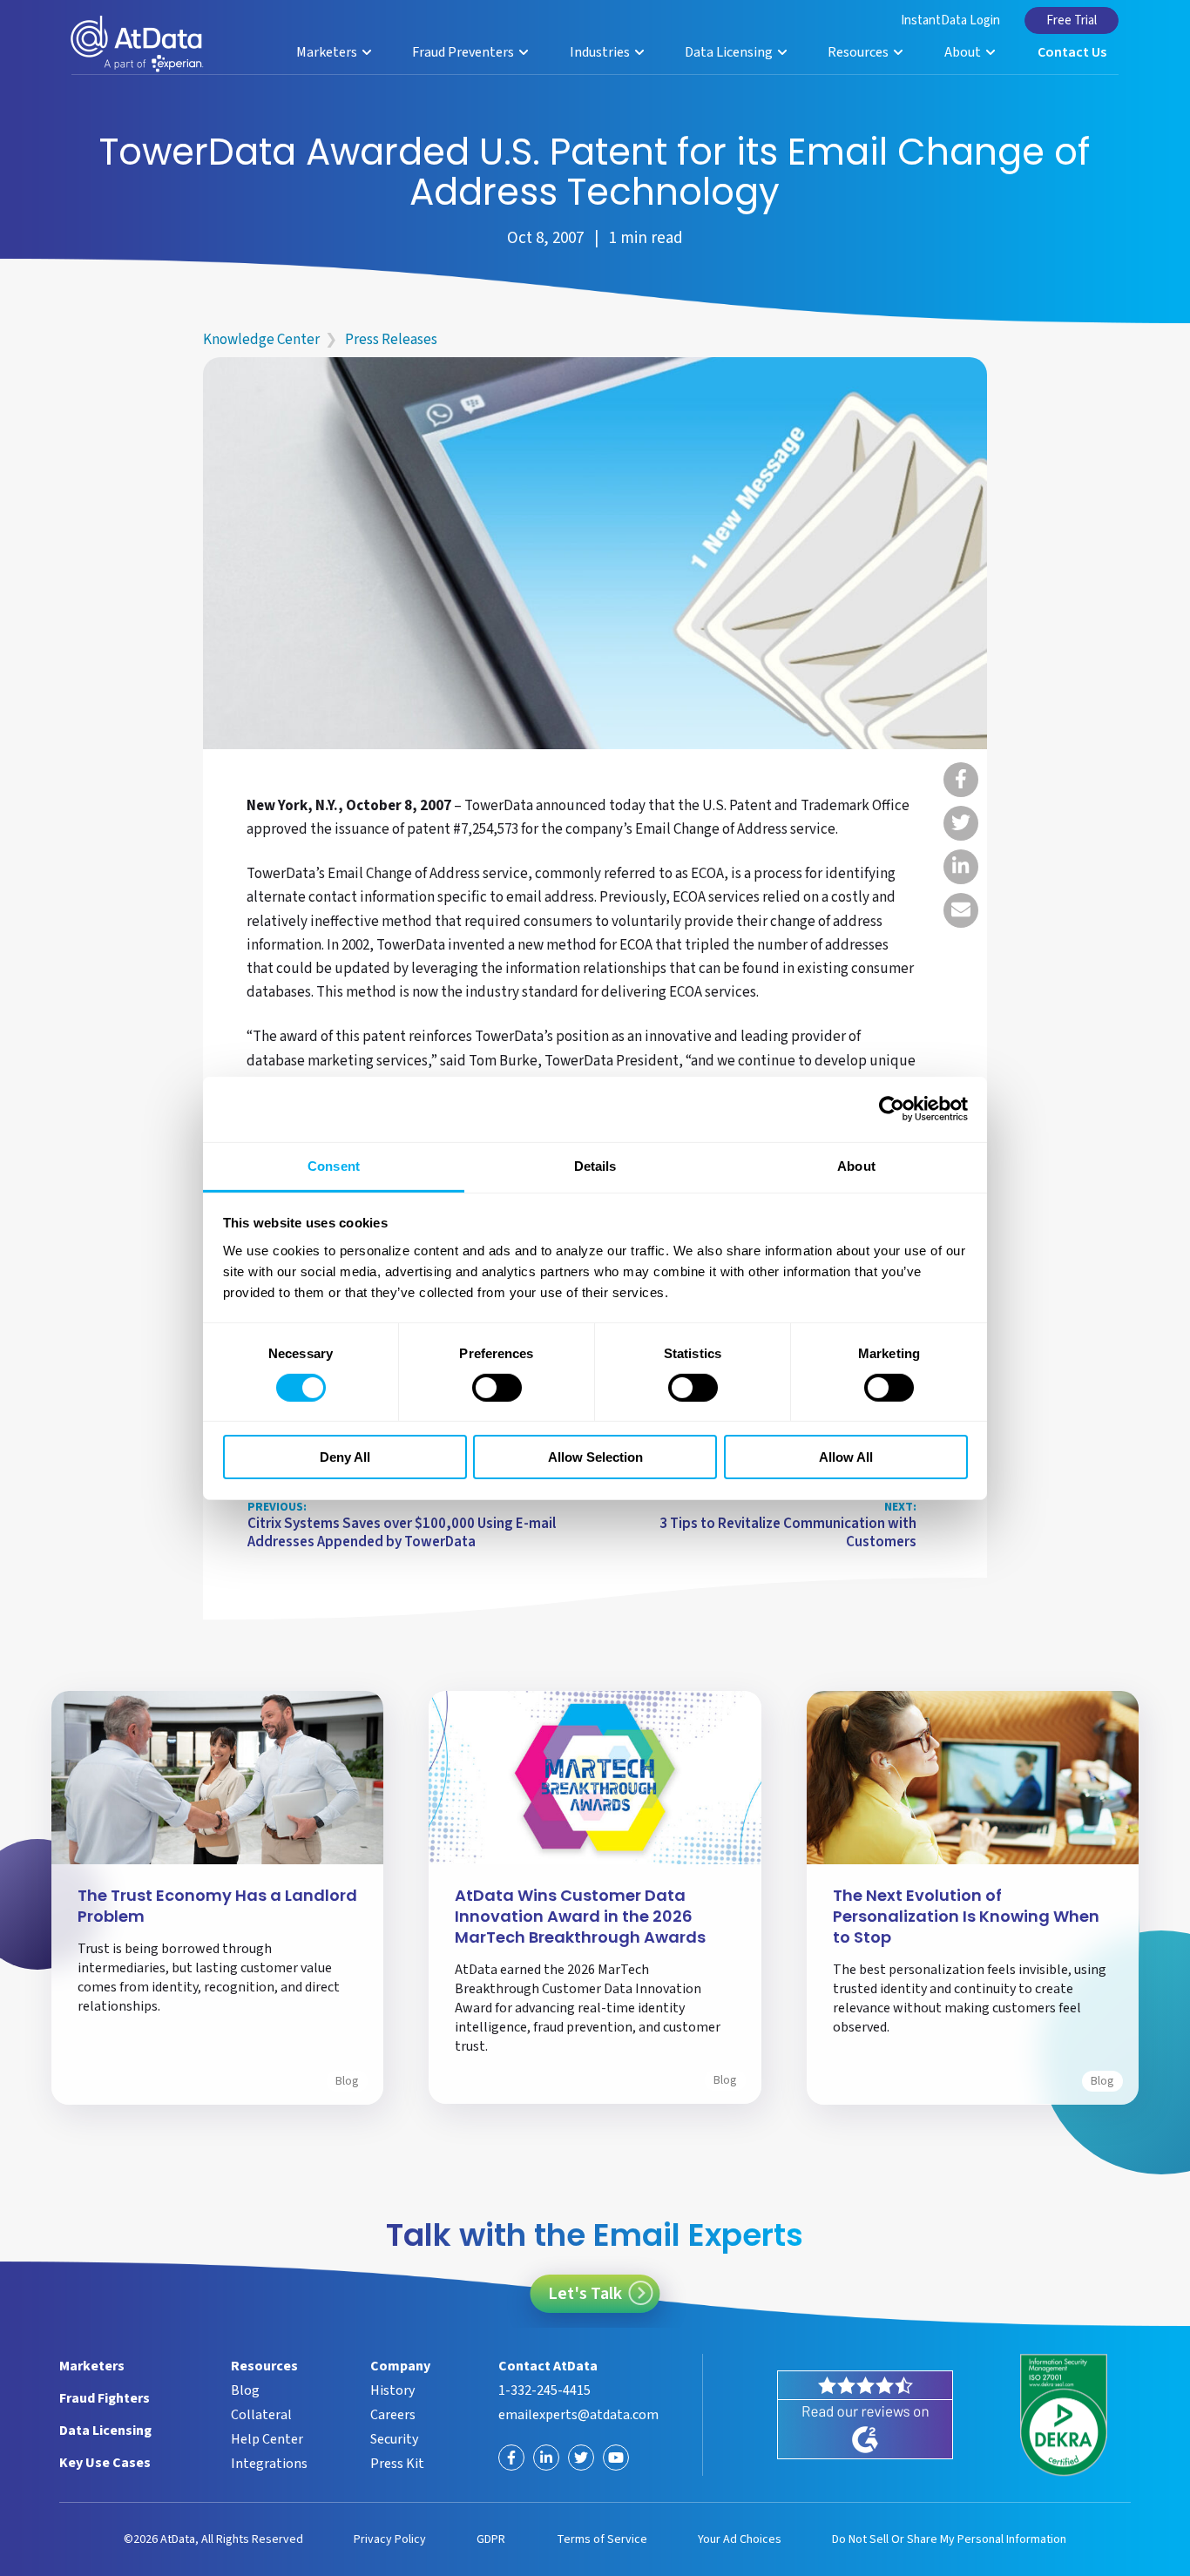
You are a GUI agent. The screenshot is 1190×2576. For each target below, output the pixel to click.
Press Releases (391, 340)
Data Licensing (730, 52)
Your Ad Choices (740, 2539)
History (392, 2390)
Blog (347, 2081)
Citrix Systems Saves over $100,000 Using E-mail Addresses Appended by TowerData (402, 1526)
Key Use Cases (105, 2463)
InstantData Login (950, 20)
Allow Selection (595, 1457)
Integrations (269, 2464)
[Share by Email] (961, 910)
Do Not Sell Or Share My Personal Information (949, 2539)
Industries (601, 52)
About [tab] (856, 1165)
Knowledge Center (261, 340)
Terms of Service (602, 2539)
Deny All (345, 1457)
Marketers (328, 52)
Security (394, 2439)
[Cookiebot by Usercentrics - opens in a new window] (892, 1109)
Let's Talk (585, 2294)
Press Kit (397, 2464)
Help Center (267, 2439)
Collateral (261, 2415)
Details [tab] (595, 1165)
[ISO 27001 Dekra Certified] (1064, 2415)
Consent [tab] (334, 1165)
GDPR (491, 2539)
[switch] (497, 1388)
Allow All (846, 1457)
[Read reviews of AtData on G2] (865, 2415)
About (964, 52)
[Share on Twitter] (961, 823)
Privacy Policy (390, 2539)
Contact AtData (548, 2366)
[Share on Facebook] (961, 780)
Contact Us (1072, 52)
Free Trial (1072, 20)
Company (400, 2366)
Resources (859, 52)
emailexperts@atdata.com (578, 2415)
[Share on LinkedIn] (961, 867)
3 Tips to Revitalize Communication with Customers (788, 1526)
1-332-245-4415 (544, 2390)
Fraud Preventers (464, 52)
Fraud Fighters (105, 2398)
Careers (393, 2415)
